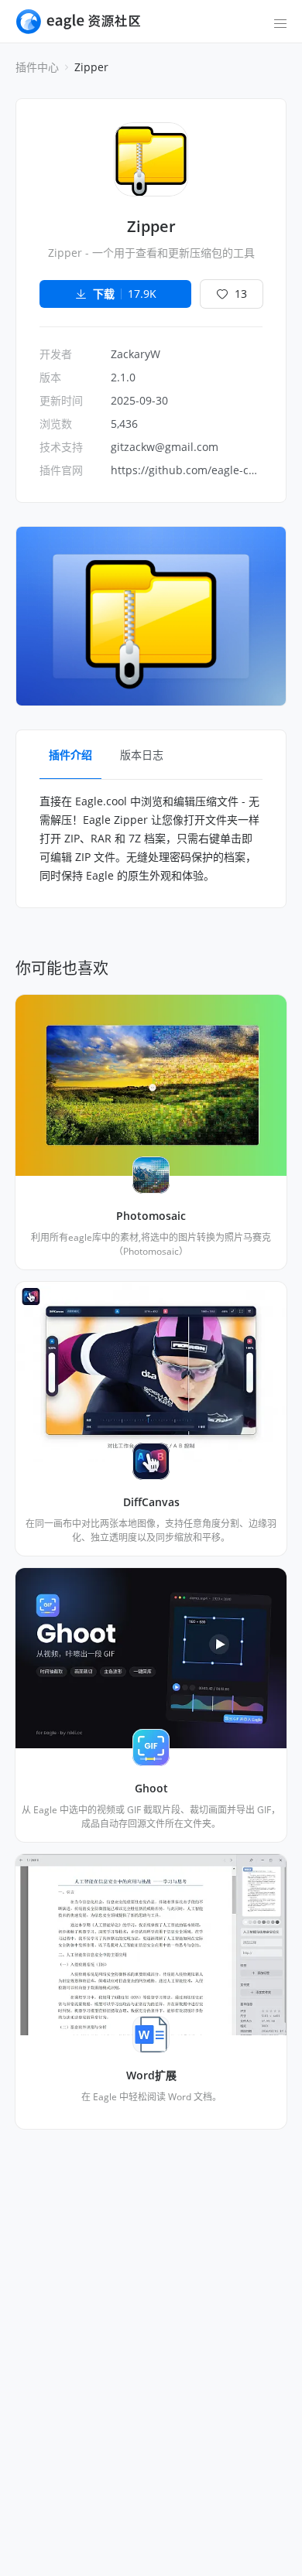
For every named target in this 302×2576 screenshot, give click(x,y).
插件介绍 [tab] (70, 755)
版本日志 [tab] (142, 755)
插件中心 (37, 67)
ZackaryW (136, 354)
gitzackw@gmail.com (165, 447)
